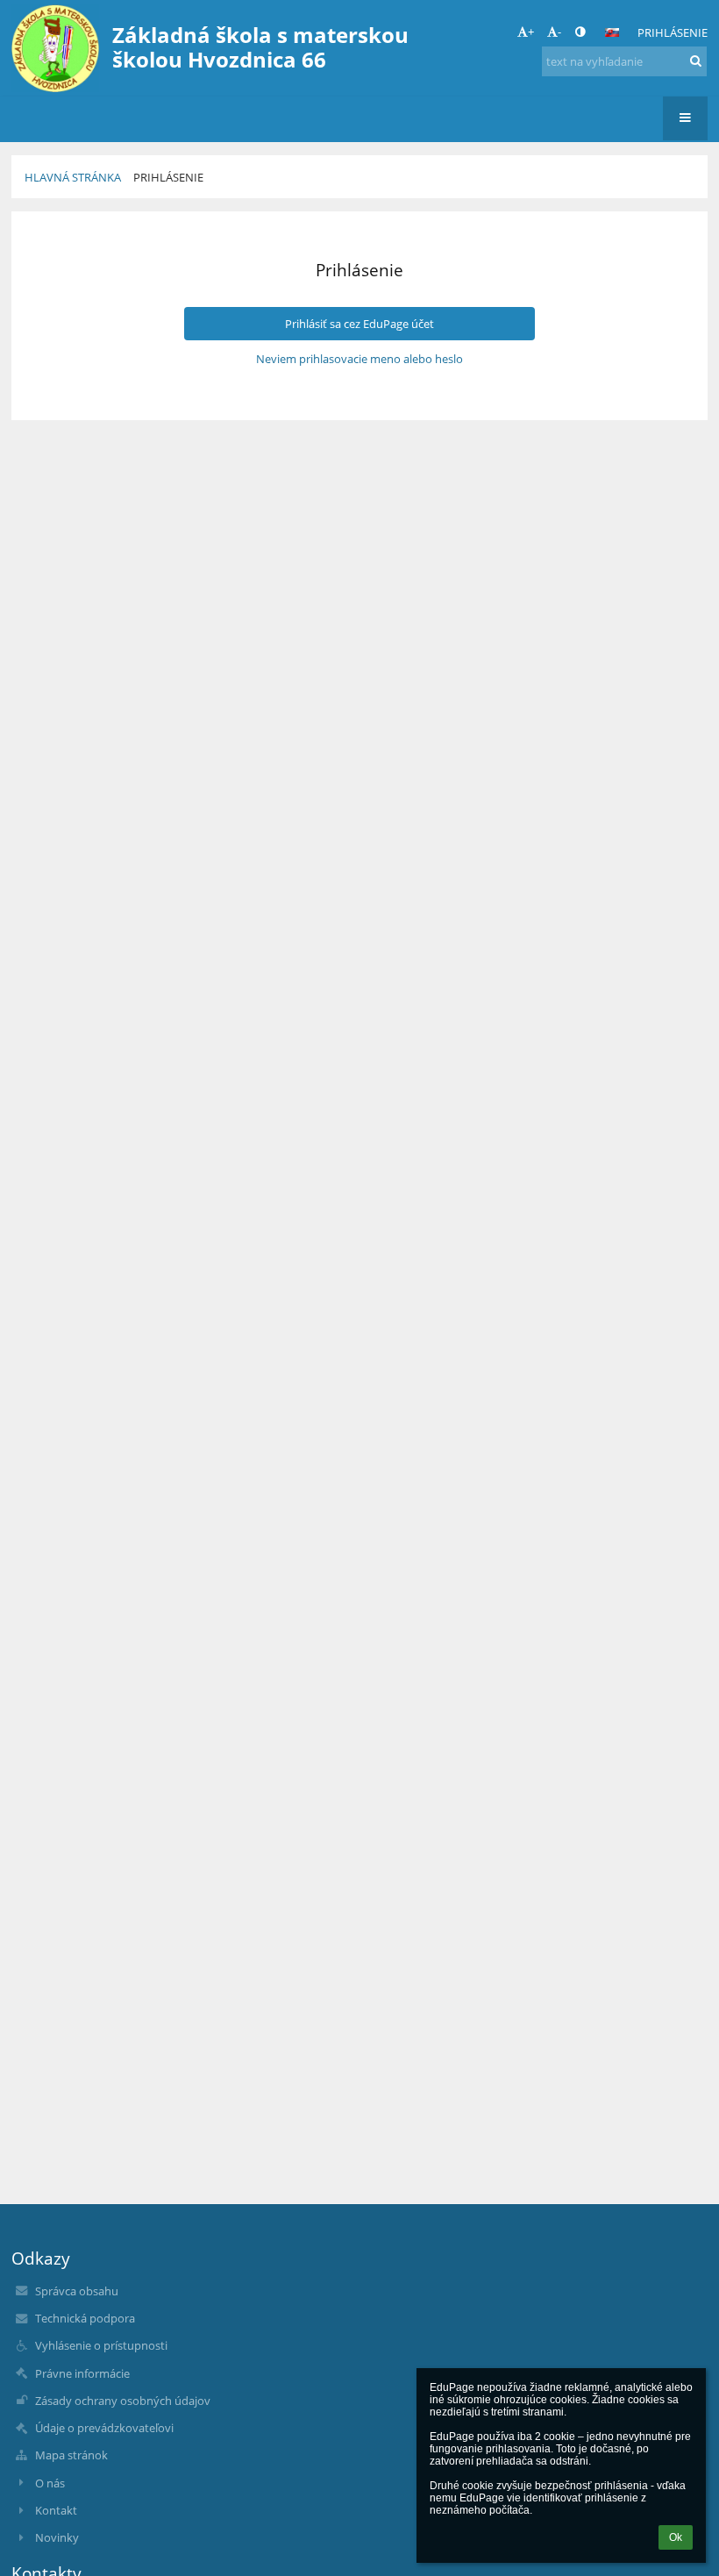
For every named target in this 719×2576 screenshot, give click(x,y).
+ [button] (531, 32)
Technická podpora (85, 2318)
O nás (50, 2483)
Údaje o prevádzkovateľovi (104, 2428)
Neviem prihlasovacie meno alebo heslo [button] (359, 359)
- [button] (559, 32)
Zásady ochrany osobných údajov (123, 2401)
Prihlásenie (673, 32)
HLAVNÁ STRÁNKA (73, 177)
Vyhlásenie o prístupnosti (101, 2345)
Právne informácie (82, 2373)
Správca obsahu (77, 2291)
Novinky (57, 2537)
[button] (580, 32)
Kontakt (56, 2510)
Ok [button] (676, 2537)
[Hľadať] (696, 61)
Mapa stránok (71, 2455)
